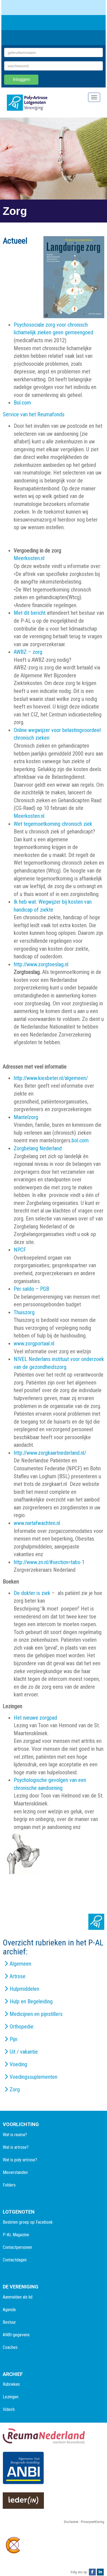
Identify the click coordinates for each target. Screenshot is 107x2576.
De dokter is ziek (33, 1593)
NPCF (20, 1250)
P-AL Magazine (16, 2235)
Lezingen (11, 2397)
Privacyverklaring (93, 2522)
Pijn (13, 2039)
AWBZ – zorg (28, 652)
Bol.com (22, 403)
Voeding (18, 2064)
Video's (9, 2409)
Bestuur (9, 2322)
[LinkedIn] (100, 2572)
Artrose (18, 1976)
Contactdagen (15, 2260)
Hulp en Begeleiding (31, 2001)
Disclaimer (71, 2522)
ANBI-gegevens (16, 2335)
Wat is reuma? (15, 2135)
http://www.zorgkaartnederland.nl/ (50, 1453)
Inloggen (21, 79)
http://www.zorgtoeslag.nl (41, 964)
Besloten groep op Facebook (28, 2222)
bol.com (80, 1140)
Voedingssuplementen (33, 2077)
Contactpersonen (17, 2247)
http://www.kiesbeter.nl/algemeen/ (51, 1078)
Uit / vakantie (24, 2052)
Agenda (9, 2310)
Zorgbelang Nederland (38, 1148)
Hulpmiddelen (24, 1989)
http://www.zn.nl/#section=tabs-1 (49, 1562)
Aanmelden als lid (18, 2297)
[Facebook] (92, 2572)
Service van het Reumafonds (34, 414)
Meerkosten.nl (29, 558)
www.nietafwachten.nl (37, 1523)
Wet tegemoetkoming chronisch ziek (53, 824)
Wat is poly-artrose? (20, 2160)
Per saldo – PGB (31, 1289)
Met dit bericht (30, 613)
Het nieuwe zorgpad (35, 1718)
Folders (9, 2185)
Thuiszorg (24, 1312)
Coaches (10, 2347)
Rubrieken (11, 2384)
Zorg (15, 2089)
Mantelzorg (26, 1117)
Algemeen (20, 1964)
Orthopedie (22, 2027)
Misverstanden (15, 2172)
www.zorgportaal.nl (34, 1343)
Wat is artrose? (16, 2147)
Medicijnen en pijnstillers (36, 2014)
